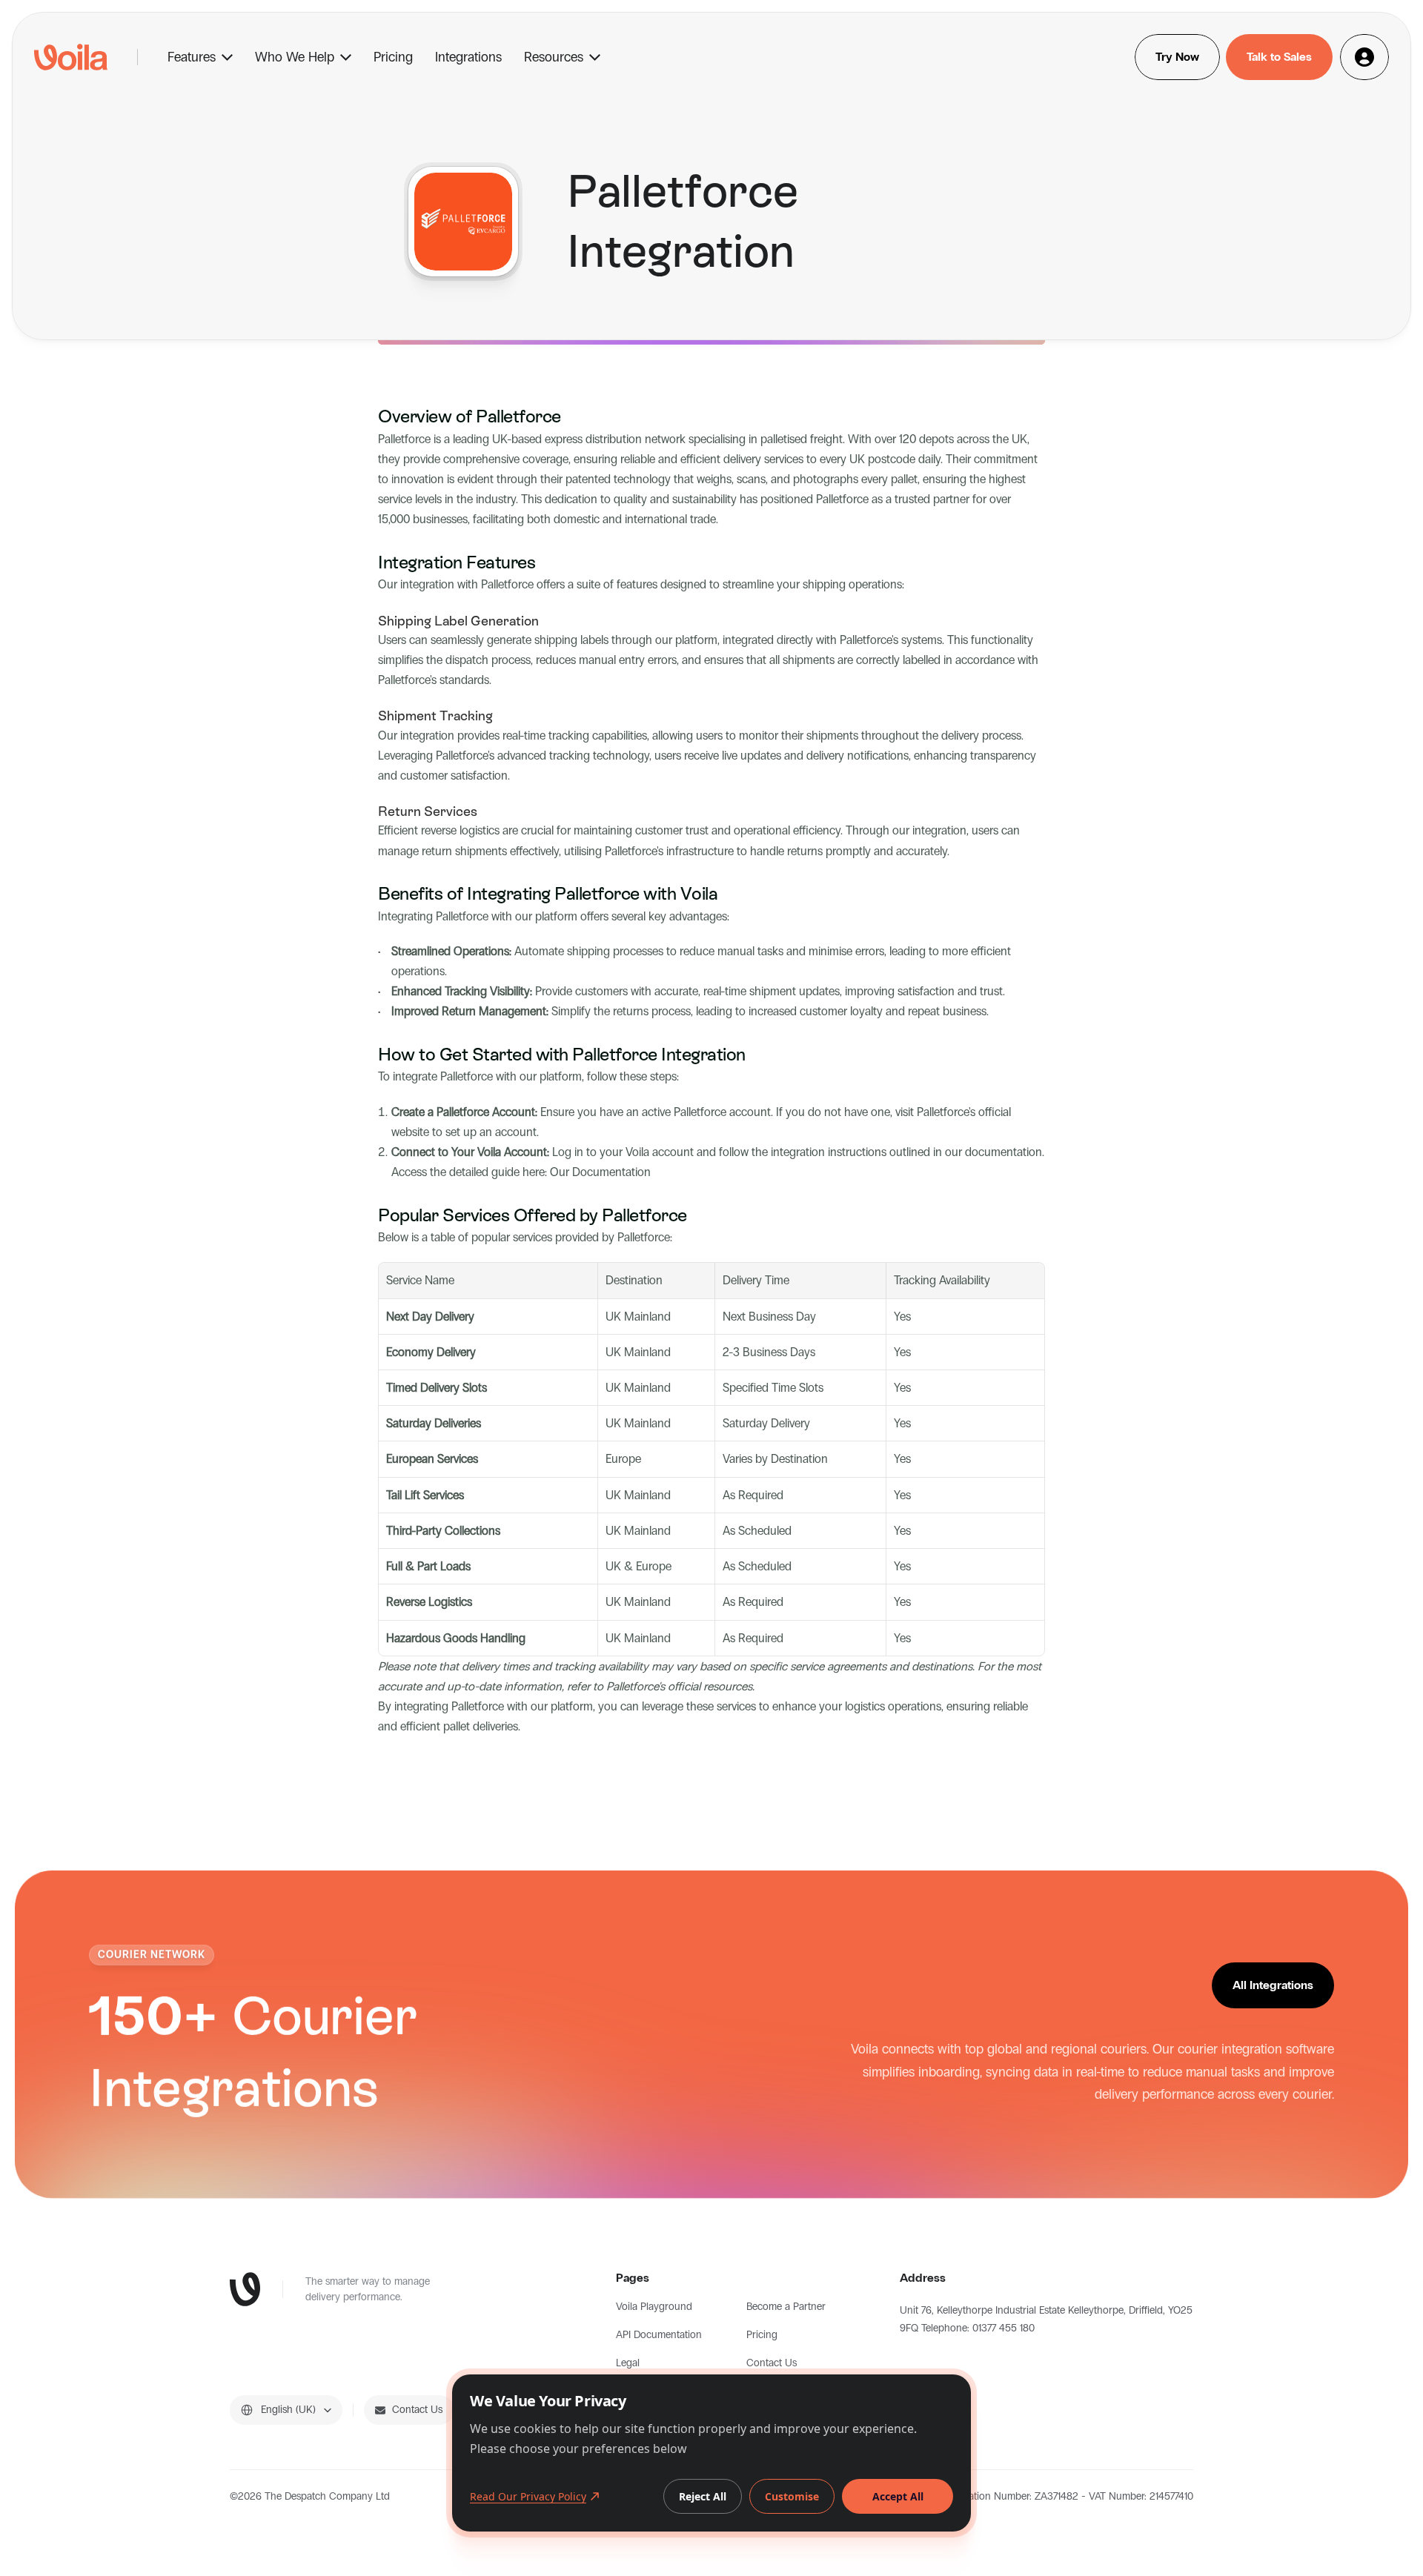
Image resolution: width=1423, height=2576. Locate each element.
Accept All (898, 2496)
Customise (792, 2496)
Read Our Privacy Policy (528, 2496)
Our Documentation (600, 1172)
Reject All (703, 2496)
